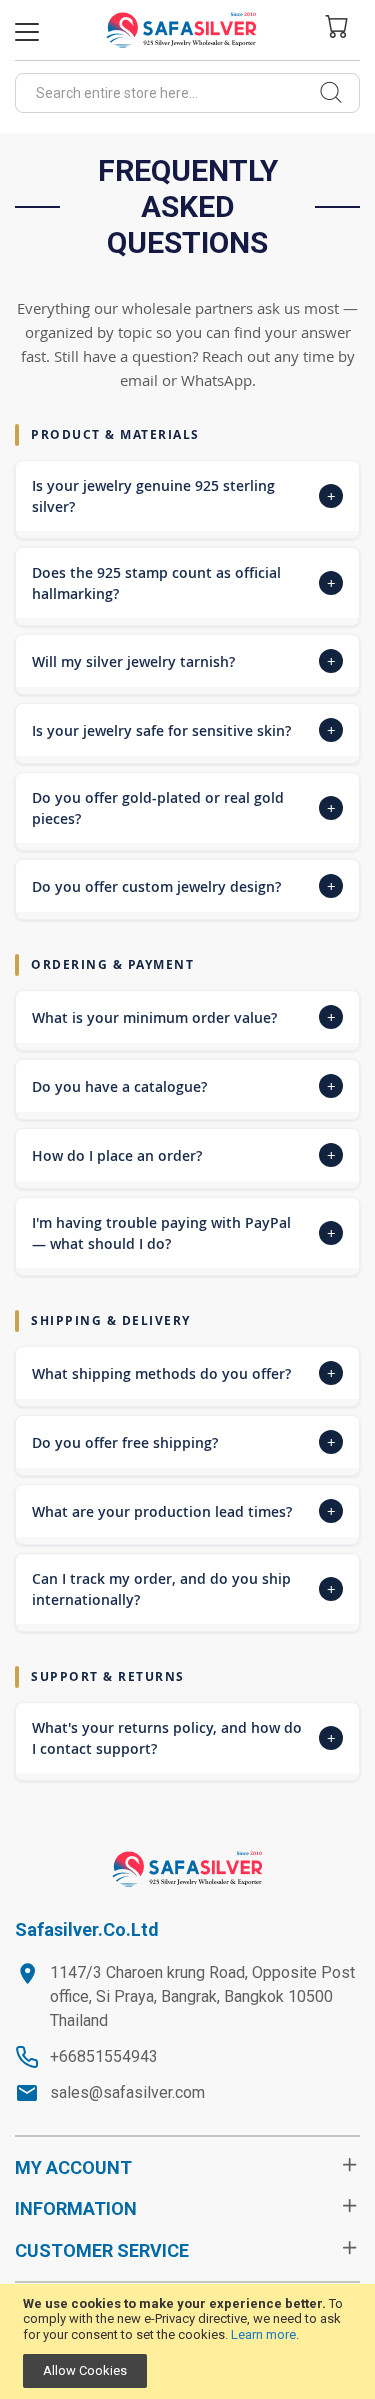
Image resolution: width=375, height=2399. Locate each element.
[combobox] (187, 93)
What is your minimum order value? (184, 1017)
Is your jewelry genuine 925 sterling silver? (184, 496)
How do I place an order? (184, 1155)
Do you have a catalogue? (184, 1086)
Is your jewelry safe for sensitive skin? (184, 730)
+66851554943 (104, 2056)
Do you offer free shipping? (184, 1442)
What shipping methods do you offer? (184, 1373)
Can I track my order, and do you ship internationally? (184, 1589)
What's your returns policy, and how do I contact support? (184, 1738)
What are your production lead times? (184, 1511)
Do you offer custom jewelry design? (184, 886)
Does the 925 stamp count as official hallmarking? (184, 583)
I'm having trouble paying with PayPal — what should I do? (184, 1233)
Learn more (263, 2334)
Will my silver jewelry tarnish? (184, 661)
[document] (187, 2342)
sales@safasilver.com (127, 2092)
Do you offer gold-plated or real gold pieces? (184, 808)
